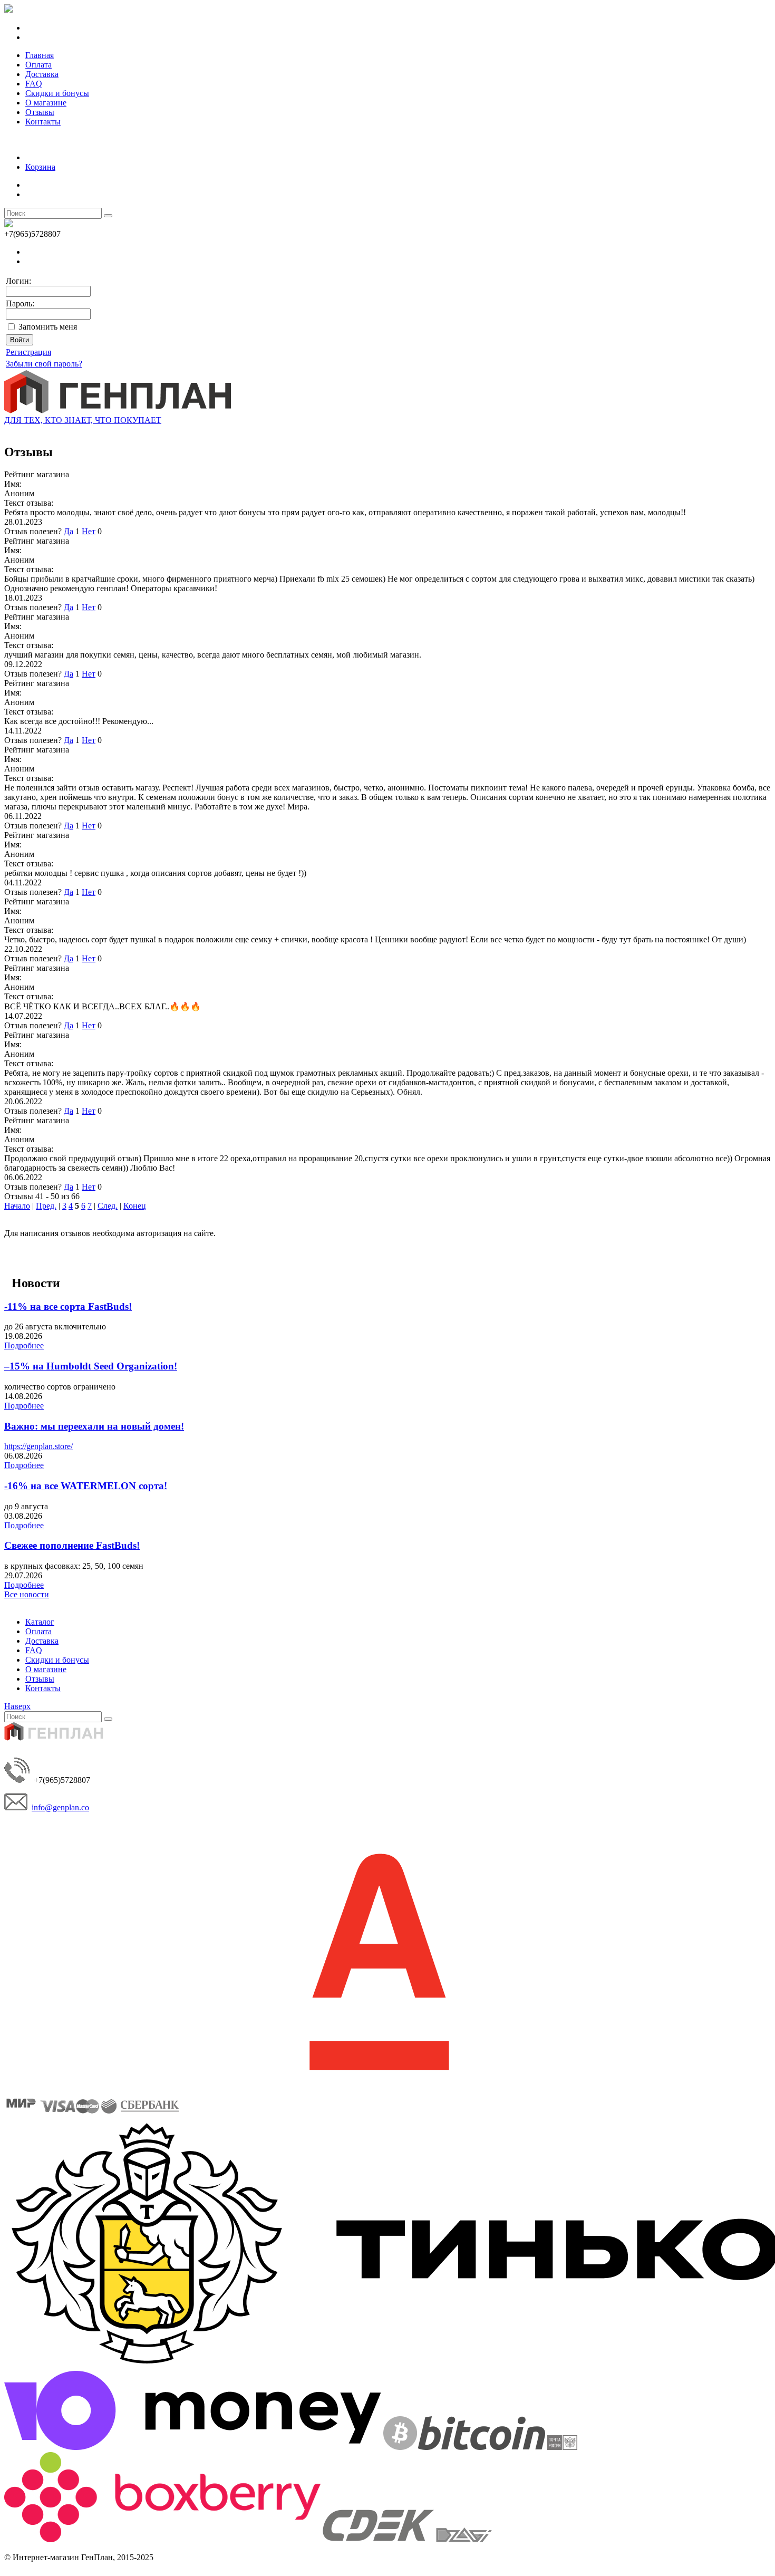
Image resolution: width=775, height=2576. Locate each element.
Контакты (43, 122)
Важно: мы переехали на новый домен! (94, 1426)
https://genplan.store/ (38, 1446)
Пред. (46, 1206)
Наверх (17, 1706)
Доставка (42, 74)
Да (69, 531)
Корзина (40, 167)
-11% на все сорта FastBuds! (68, 1306)
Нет (89, 531)
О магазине (46, 103)
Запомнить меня (48, 327)
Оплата (38, 65)
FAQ (34, 84)
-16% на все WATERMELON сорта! (86, 1486)
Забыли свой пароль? (44, 364)
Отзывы (40, 112)
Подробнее (24, 1345)
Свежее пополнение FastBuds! (72, 1545)
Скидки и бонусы (57, 93)
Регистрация (28, 352)
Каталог (40, 1622)
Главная (40, 55)
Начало (17, 1206)
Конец (135, 1206)
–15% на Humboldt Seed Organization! (91, 1366)
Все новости (27, 1594)
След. (108, 1206)
